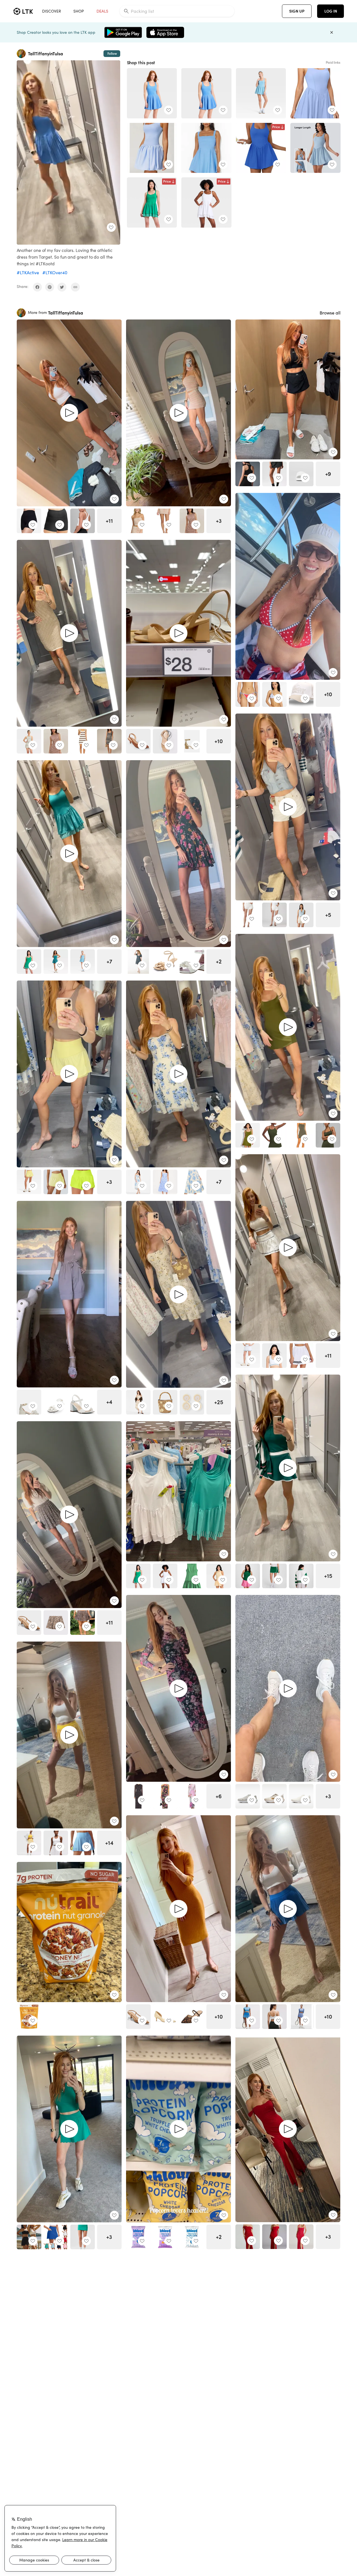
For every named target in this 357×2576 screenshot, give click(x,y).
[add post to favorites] (111, 227)
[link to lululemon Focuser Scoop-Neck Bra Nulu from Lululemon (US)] (274, 2017)
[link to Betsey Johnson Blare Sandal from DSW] (83, 1402)
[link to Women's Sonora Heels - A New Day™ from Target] (165, 741)
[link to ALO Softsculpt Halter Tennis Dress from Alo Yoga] (328, 1135)
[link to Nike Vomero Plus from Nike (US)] (274, 1796)
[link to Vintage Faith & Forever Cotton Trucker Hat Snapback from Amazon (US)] (301, 694)
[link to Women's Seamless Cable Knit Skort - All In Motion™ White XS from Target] (248, 1356)
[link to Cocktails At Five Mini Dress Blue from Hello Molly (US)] (206, 148)
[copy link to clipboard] (75, 287)
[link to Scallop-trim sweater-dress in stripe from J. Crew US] (109, 741)
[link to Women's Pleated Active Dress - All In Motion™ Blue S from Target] (152, 93)
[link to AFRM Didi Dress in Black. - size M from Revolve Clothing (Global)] (138, 1796)
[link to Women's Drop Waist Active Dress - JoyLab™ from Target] (56, 962)
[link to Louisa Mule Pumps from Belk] (192, 2017)
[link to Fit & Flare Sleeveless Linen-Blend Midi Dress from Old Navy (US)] (165, 1182)
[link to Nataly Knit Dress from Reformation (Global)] (192, 521)
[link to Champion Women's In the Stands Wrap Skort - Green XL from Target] (274, 1576)
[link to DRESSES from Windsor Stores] (248, 2237)
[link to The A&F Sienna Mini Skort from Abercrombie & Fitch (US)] (56, 1623)
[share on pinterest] (50, 287)
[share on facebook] (37, 287)
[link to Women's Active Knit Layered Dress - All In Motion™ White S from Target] (206, 202)
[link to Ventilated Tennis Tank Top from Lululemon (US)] (56, 1843)
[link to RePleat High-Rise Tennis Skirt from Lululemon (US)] (29, 1843)
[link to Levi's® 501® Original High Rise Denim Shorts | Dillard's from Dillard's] (248, 915)
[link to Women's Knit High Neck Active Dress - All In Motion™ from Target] (29, 741)
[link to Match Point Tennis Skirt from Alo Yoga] (274, 474)
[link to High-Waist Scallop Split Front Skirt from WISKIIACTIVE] (29, 2237)
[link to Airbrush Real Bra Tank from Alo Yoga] (83, 521)
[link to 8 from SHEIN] (83, 1623)
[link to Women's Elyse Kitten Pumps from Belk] (165, 2017)
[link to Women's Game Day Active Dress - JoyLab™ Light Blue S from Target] (261, 93)
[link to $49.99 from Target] (274, 915)
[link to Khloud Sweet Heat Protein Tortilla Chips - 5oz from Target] (165, 2237)
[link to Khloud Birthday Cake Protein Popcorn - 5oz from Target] (192, 2237)
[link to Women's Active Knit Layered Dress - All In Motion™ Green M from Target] (152, 202)
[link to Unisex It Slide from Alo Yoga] (301, 474)
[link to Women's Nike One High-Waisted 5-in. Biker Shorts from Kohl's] (29, 521)
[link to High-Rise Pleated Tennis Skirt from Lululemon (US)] (301, 2017)
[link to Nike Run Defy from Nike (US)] (301, 1796)
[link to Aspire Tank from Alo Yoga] (248, 474)
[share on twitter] (62, 287)
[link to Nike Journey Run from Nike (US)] (248, 1796)
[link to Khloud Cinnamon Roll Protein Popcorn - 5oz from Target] (138, 2237)
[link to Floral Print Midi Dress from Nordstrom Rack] (192, 1182)
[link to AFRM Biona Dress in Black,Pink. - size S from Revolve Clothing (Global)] (165, 1796)
